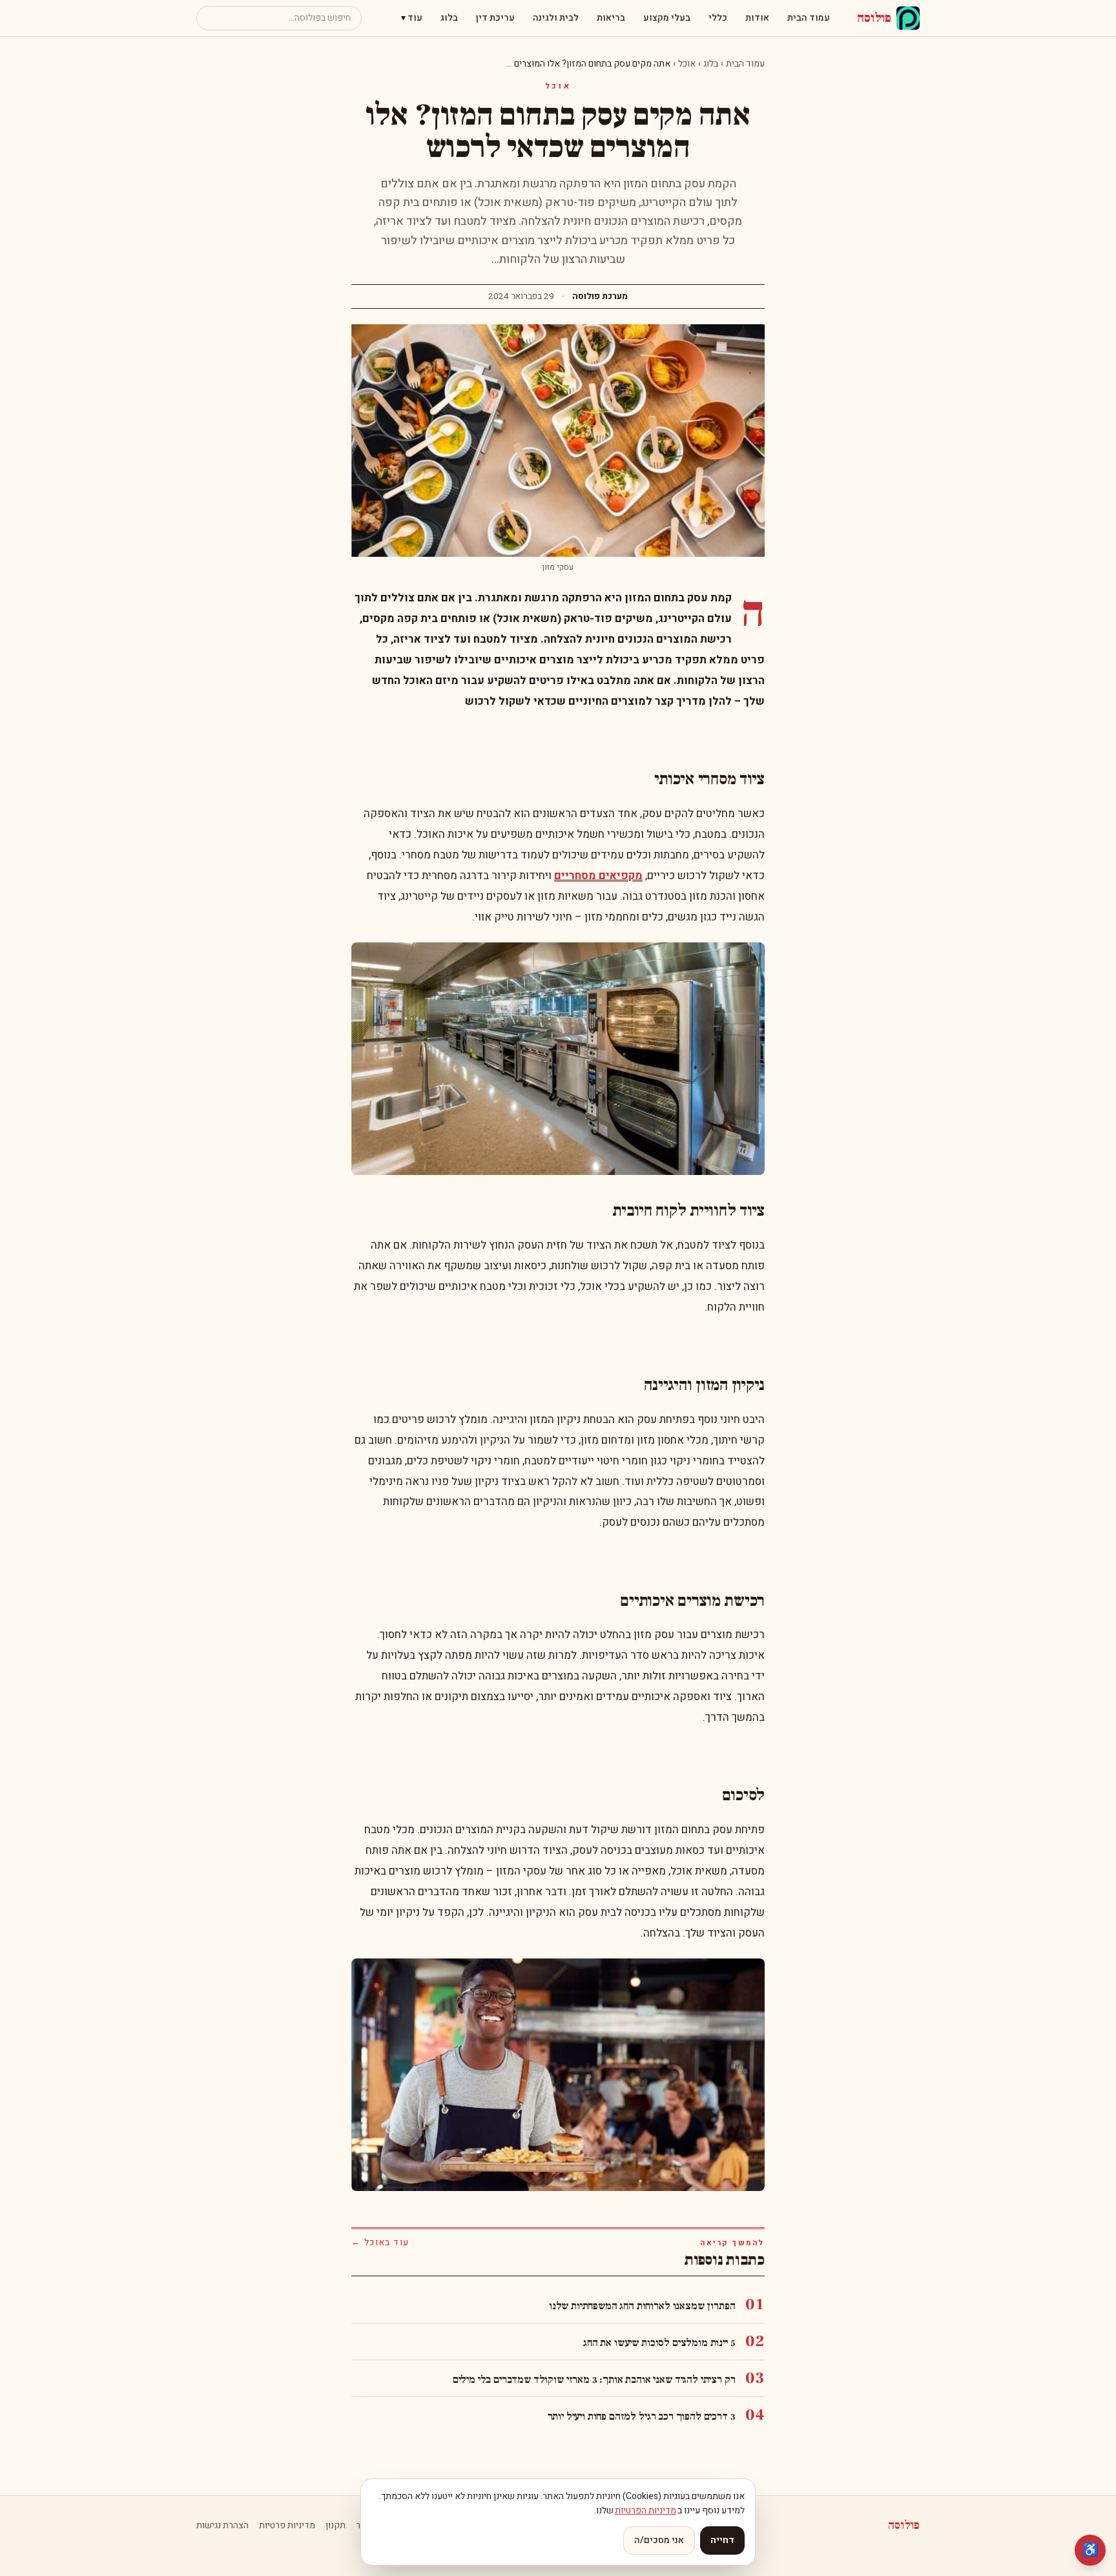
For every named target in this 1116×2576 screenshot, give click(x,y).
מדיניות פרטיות (287, 2526)
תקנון (336, 2526)
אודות (757, 18)
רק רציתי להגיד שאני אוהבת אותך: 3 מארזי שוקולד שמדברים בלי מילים (594, 2380)
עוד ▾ (412, 18)
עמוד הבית (809, 18)
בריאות (611, 18)
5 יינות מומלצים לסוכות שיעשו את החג (659, 2343)
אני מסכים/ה (659, 2540)
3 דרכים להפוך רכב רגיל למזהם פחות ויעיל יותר (642, 2416)
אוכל (687, 64)
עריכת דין (495, 18)
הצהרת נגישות (222, 2526)
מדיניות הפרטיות (646, 2510)
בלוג (449, 18)
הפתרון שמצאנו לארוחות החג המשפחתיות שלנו (642, 2306)
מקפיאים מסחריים (598, 876)
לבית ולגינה (556, 18)
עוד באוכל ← (380, 2243)
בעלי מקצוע (667, 18)
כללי (718, 18)
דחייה (722, 2540)
